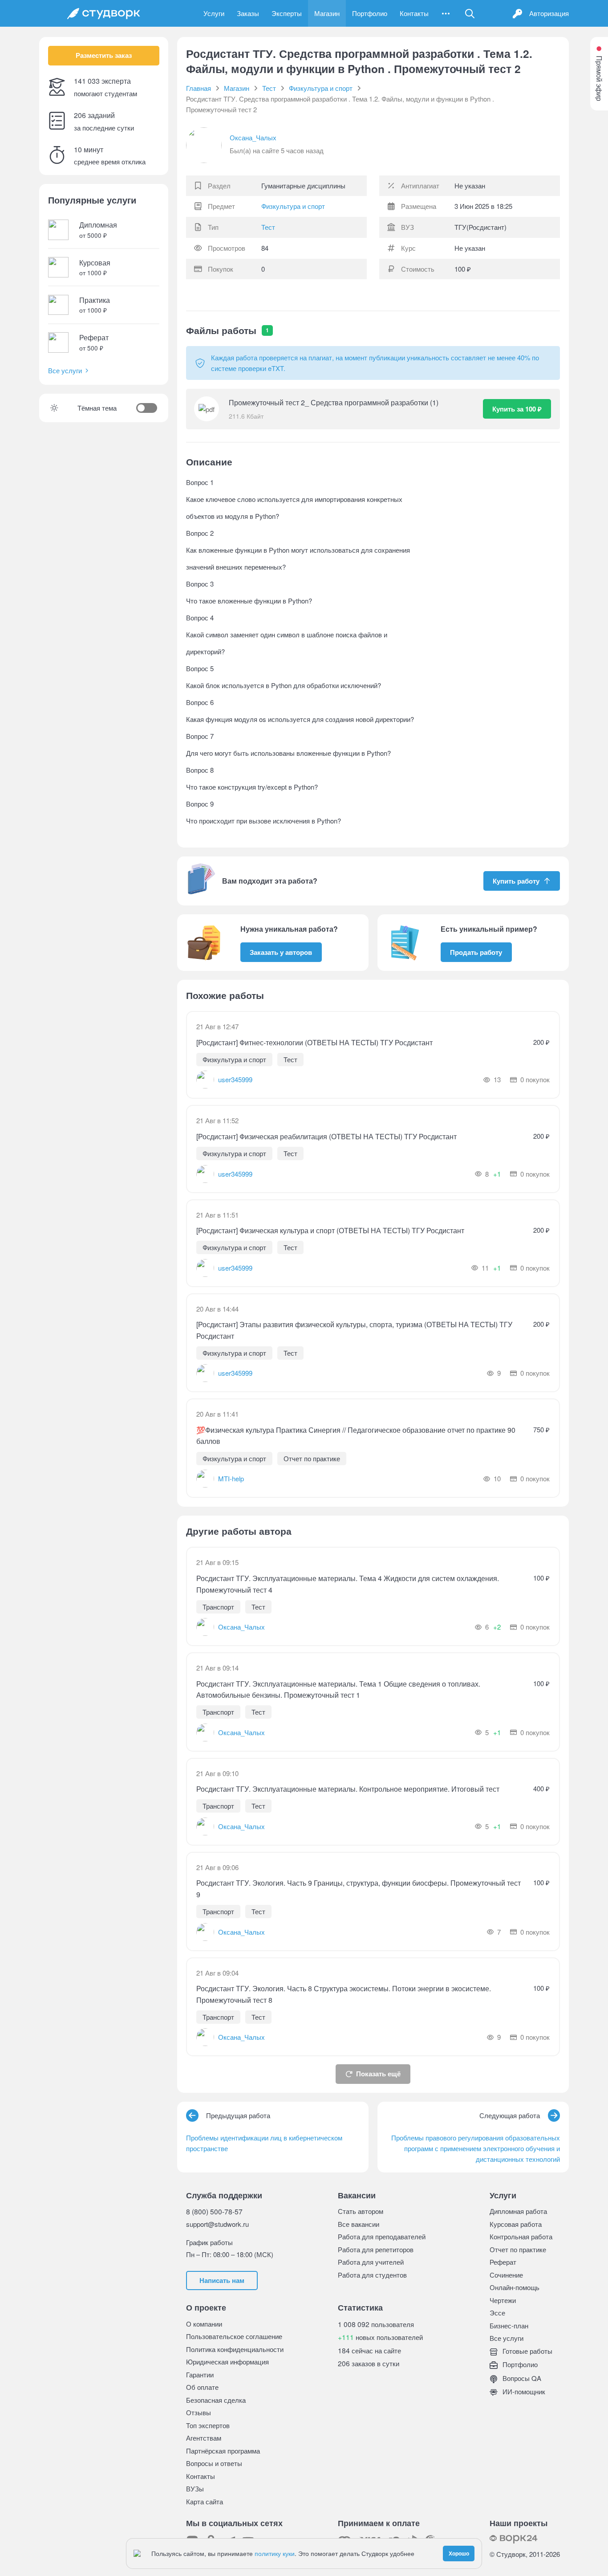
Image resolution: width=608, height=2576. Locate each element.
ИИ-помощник (523, 2391)
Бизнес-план (509, 2325)
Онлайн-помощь (515, 2287)
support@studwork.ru (217, 2224)
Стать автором (361, 2211)
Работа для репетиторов (376, 2249)
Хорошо (459, 2553)
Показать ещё (378, 2074)
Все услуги (65, 370)
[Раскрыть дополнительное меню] (446, 13)
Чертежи (503, 2300)
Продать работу (476, 952)
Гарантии (200, 2374)
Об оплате (202, 2387)
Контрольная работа (521, 2236)
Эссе (497, 2313)
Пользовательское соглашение (234, 2336)
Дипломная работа (518, 2211)
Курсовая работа (516, 2224)
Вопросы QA (521, 2378)
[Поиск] (470, 13)
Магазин (327, 13)
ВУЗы (195, 2488)
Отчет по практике (518, 2249)
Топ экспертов (208, 2425)
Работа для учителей (371, 2262)
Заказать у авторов (281, 952)
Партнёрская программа (223, 2451)
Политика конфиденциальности (235, 2349)
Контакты (414, 13)
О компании (204, 2324)
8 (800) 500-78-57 (214, 2211)
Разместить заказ (104, 55)
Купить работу (516, 881)
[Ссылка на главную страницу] (104, 13)
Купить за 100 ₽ (517, 409)
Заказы (248, 13)
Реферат (503, 2262)
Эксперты (287, 13)
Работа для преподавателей (382, 2236)
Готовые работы (527, 2351)
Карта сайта (205, 2501)
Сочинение (506, 2275)
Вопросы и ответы (214, 2463)
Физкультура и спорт (293, 206)
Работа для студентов (372, 2275)
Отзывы (199, 2412)
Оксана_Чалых (253, 137)
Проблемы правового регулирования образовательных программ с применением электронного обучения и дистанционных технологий (476, 2148)
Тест (268, 227)
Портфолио (370, 13)
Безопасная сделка (216, 2400)
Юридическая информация (227, 2362)
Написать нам (222, 2280)
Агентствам (204, 2438)
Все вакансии (359, 2224)
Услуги (214, 13)
